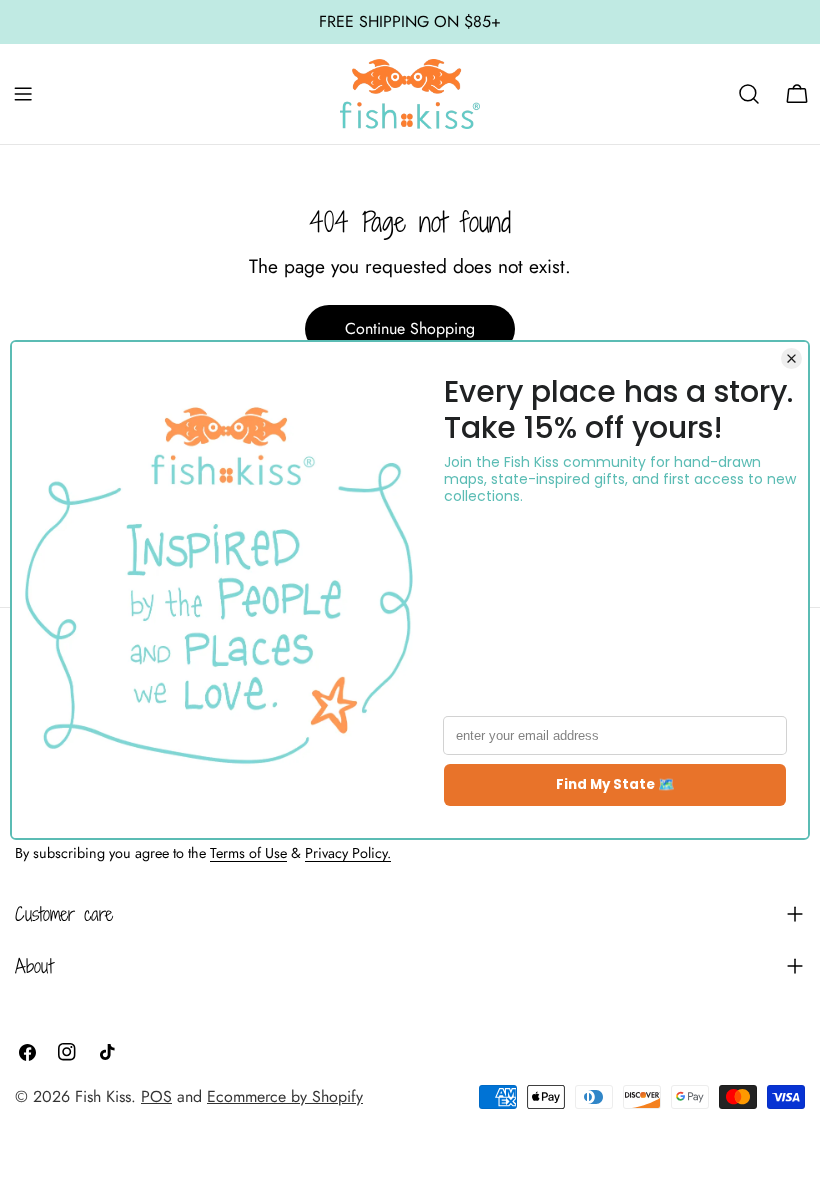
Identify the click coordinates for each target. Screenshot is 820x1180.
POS (156, 1096)
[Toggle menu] (23, 94)
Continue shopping (410, 328)
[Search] (749, 94)
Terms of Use (248, 853)
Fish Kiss (103, 1096)
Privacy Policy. (348, 853)
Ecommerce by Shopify (285, 1096)
